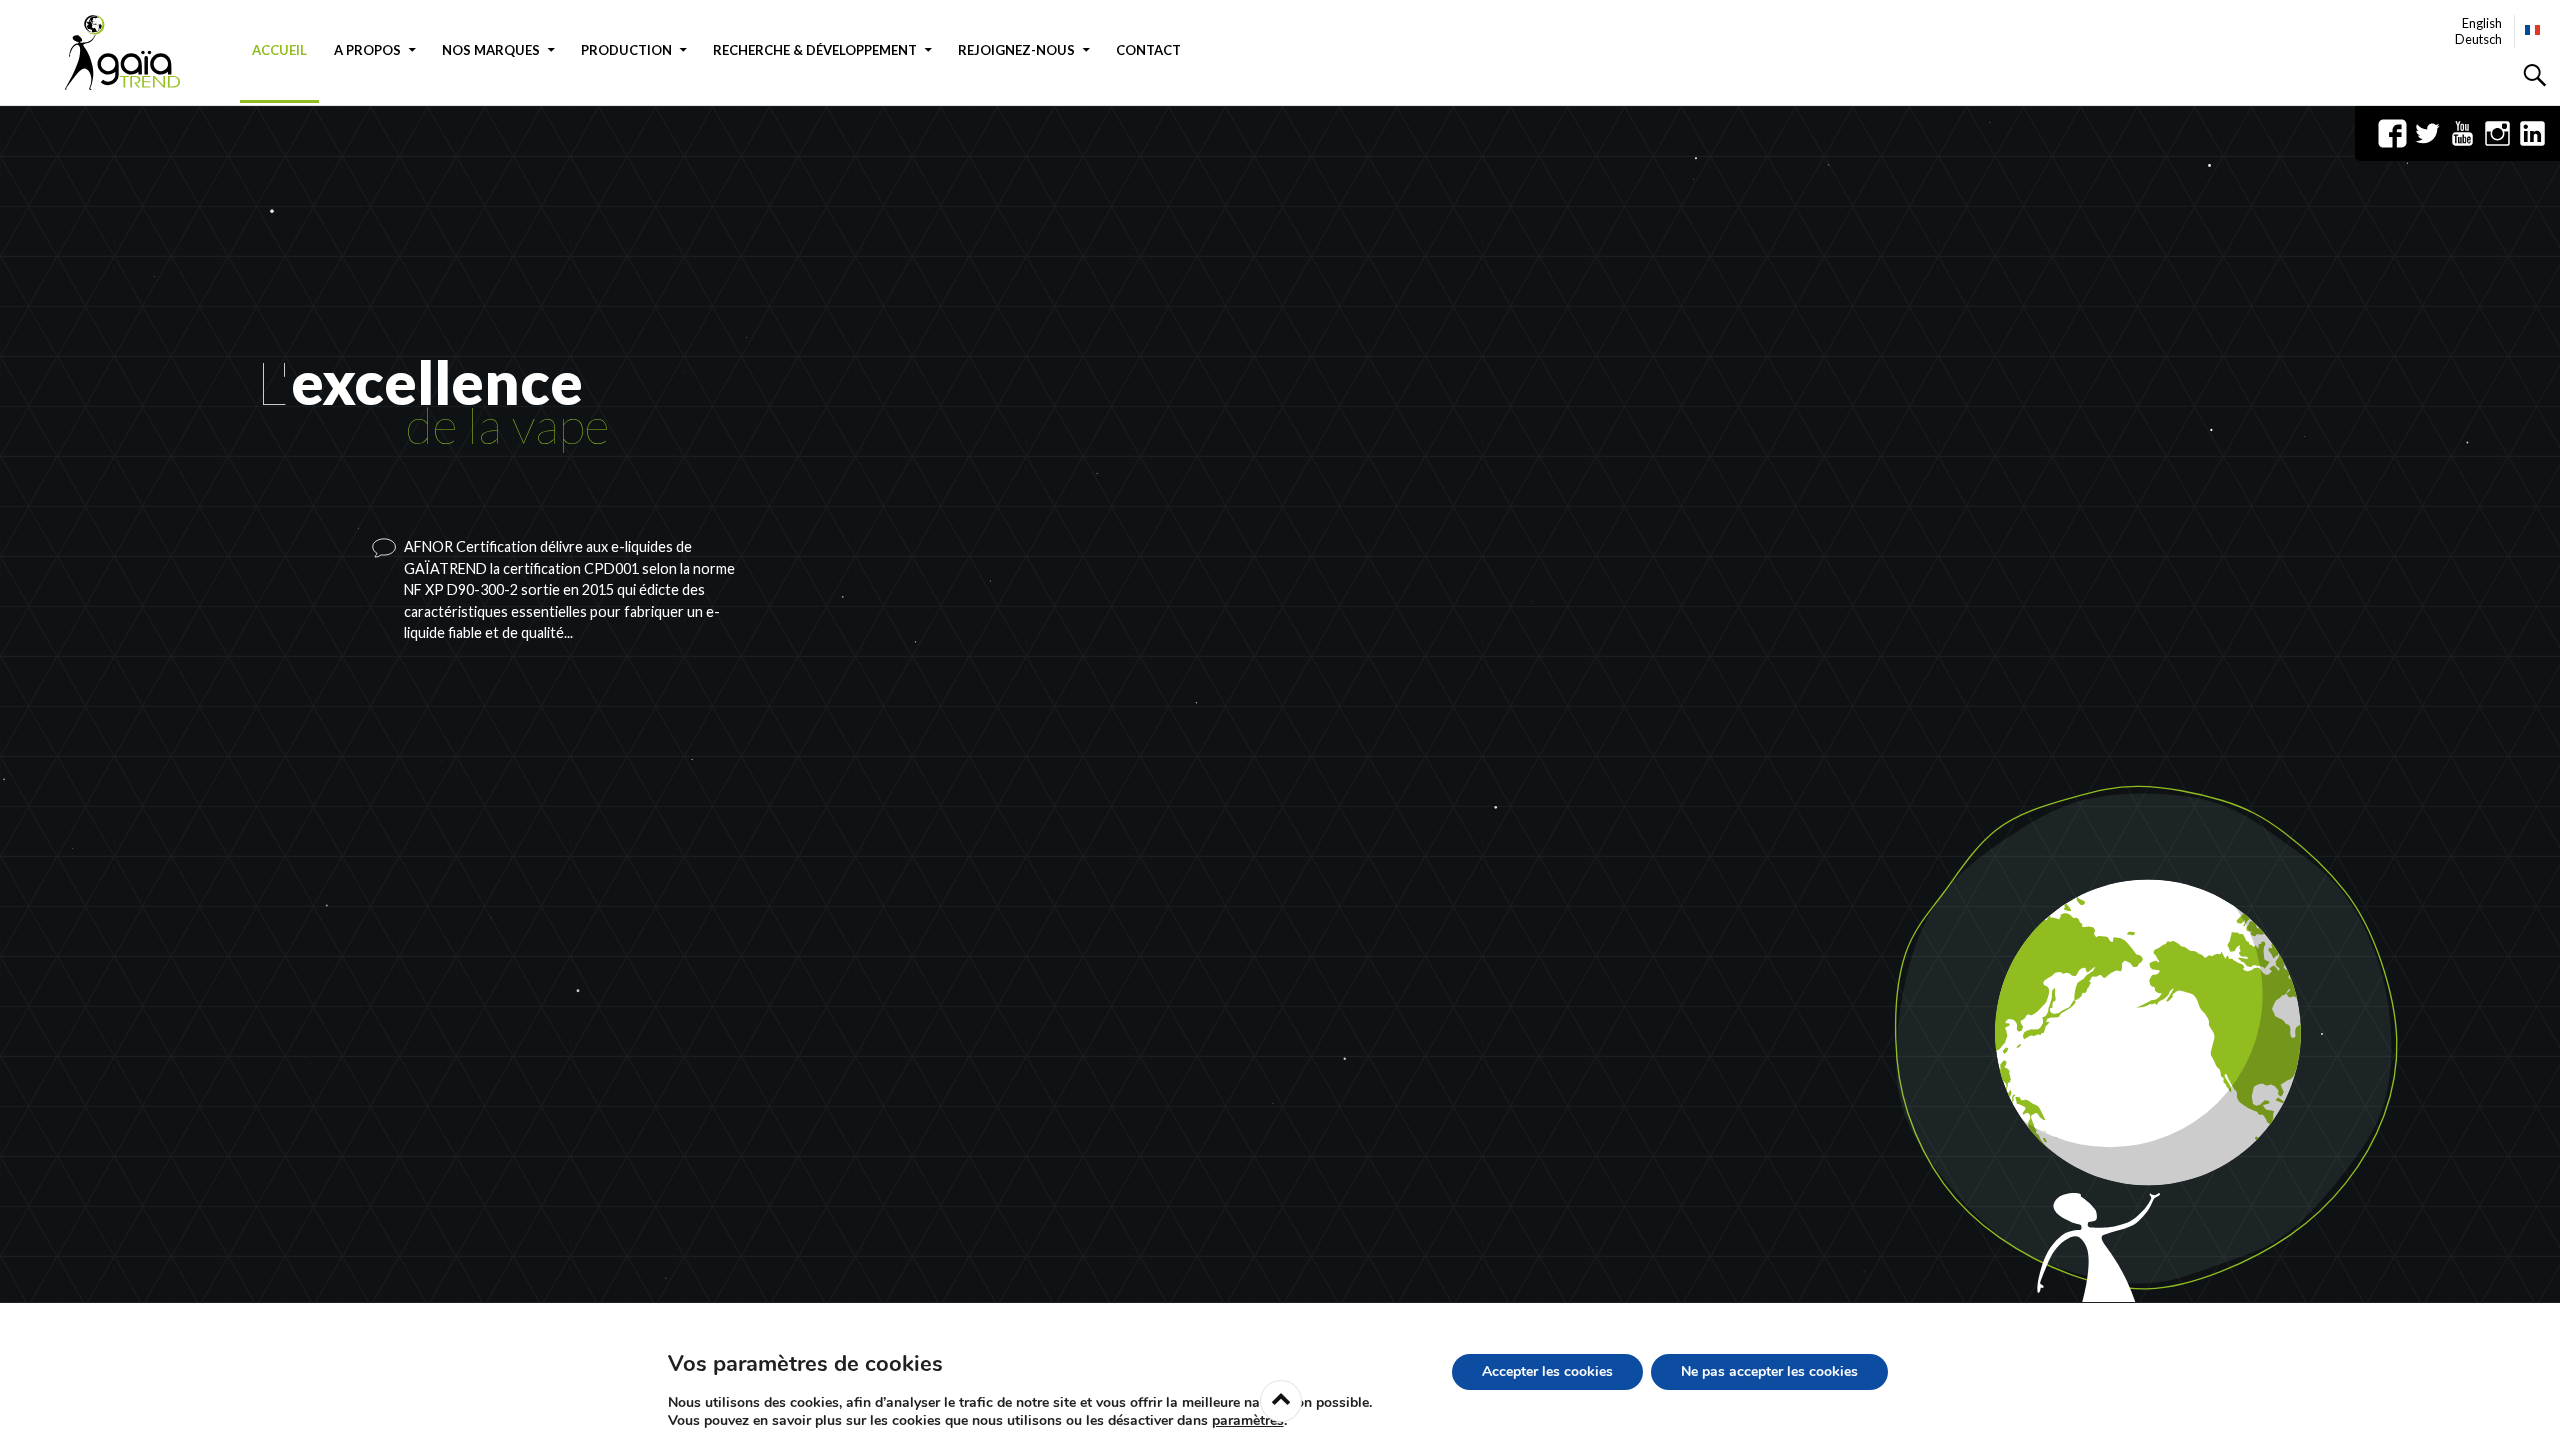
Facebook (2392, 133)
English (2482, 23)
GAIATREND (135, 52)
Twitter (2427, 133)
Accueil (279, 50)
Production (626, 50)
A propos (367, 50)
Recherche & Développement (815, 50)
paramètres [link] (1248, 1420)
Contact (1148, 50)
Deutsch (2478, 39)
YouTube (2462, 133)
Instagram (2497, 133)
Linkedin (2532, 133)
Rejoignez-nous (1016, 50)
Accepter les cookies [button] (1547, 1371)
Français (2533, 30)
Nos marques (491, 50)
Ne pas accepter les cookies (1769, 1371)
